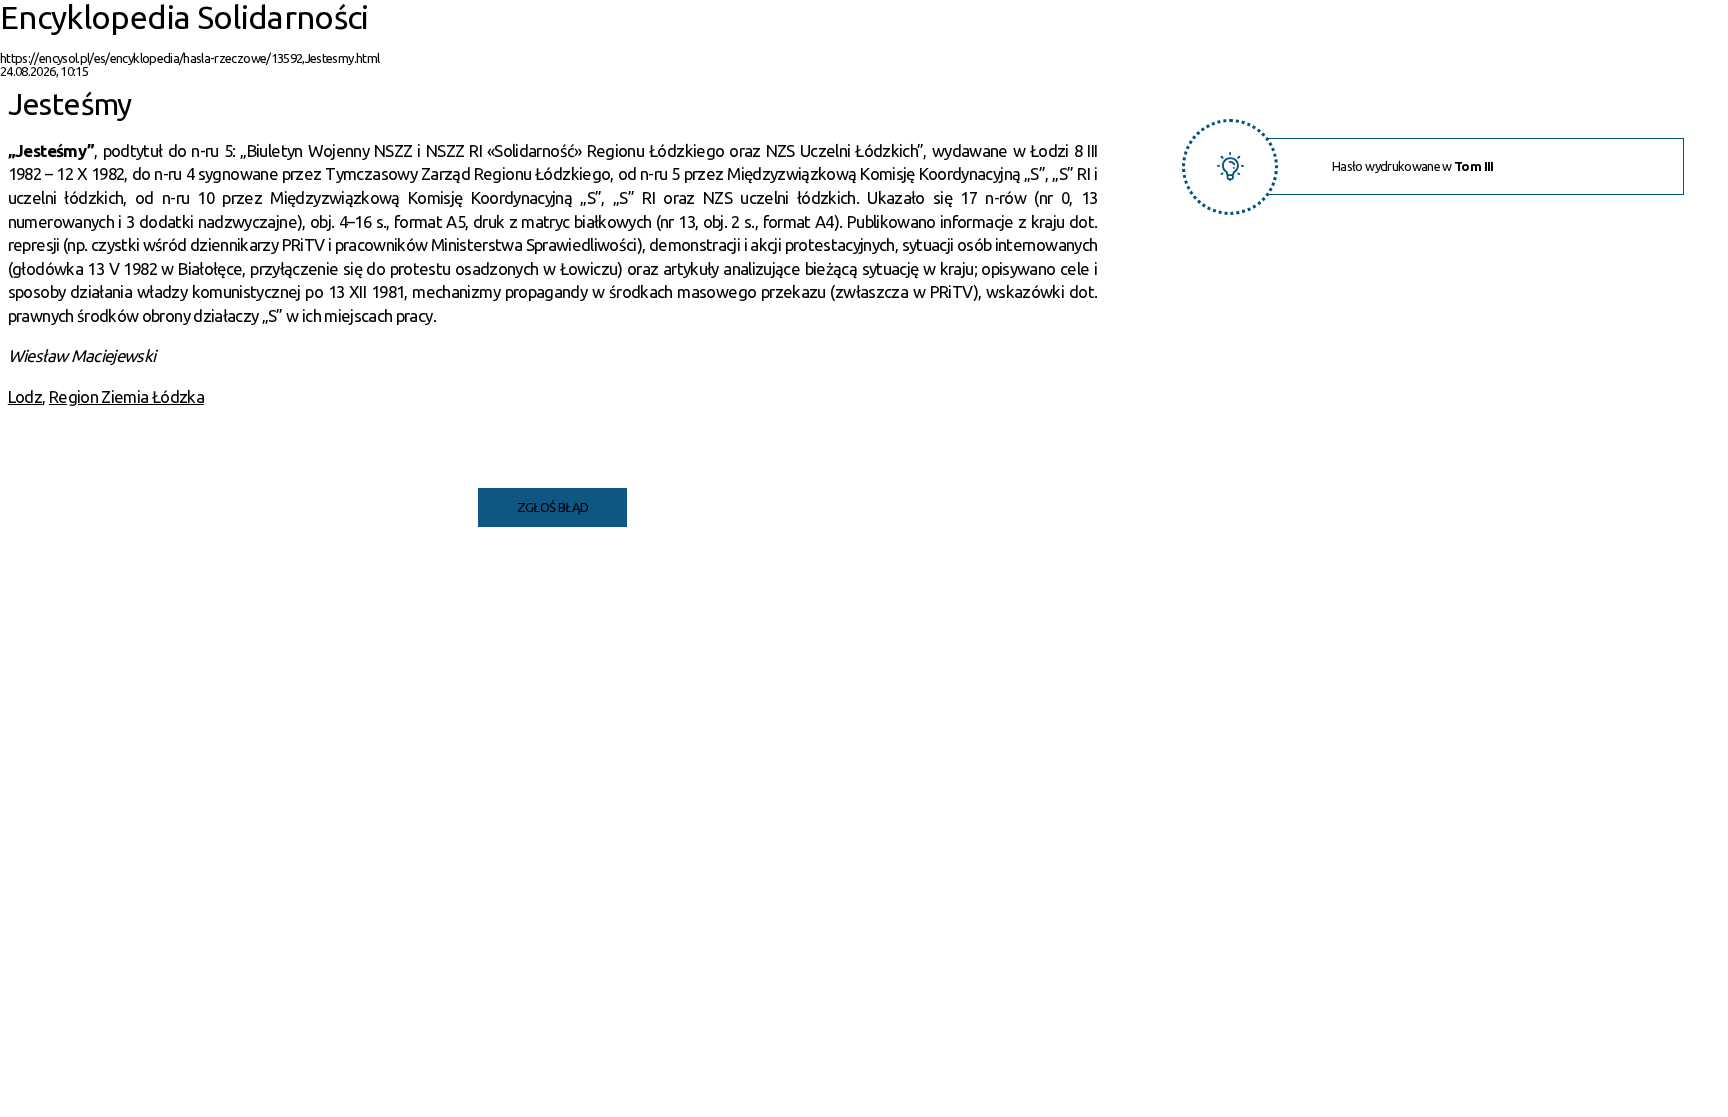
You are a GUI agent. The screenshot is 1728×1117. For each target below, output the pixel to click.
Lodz (25, 396)
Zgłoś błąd (553, 507)
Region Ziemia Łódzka (126, 396)
